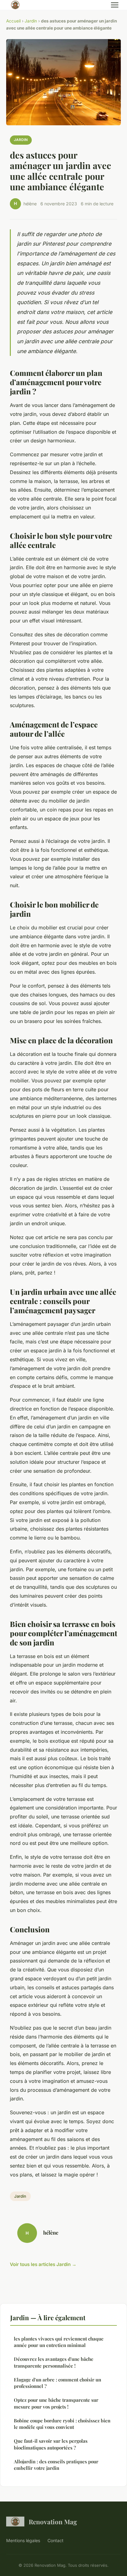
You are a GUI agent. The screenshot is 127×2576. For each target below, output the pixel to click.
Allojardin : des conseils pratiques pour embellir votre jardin (56, 2465)
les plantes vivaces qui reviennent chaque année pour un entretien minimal (59, 2342)
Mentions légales (23, 2540)
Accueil (13, 21)
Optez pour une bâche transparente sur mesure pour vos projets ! (56, 2403)
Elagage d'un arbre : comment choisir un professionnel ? (57, 2383)
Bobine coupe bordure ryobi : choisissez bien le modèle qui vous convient (62, 2424)
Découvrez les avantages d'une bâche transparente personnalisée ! (54, 2362)
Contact (55, 2540)
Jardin (31, 21)
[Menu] (115, 5)
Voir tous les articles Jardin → (43, 2264)
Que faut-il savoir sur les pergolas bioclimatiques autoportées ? (51, 2444)
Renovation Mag (53, 2522)
